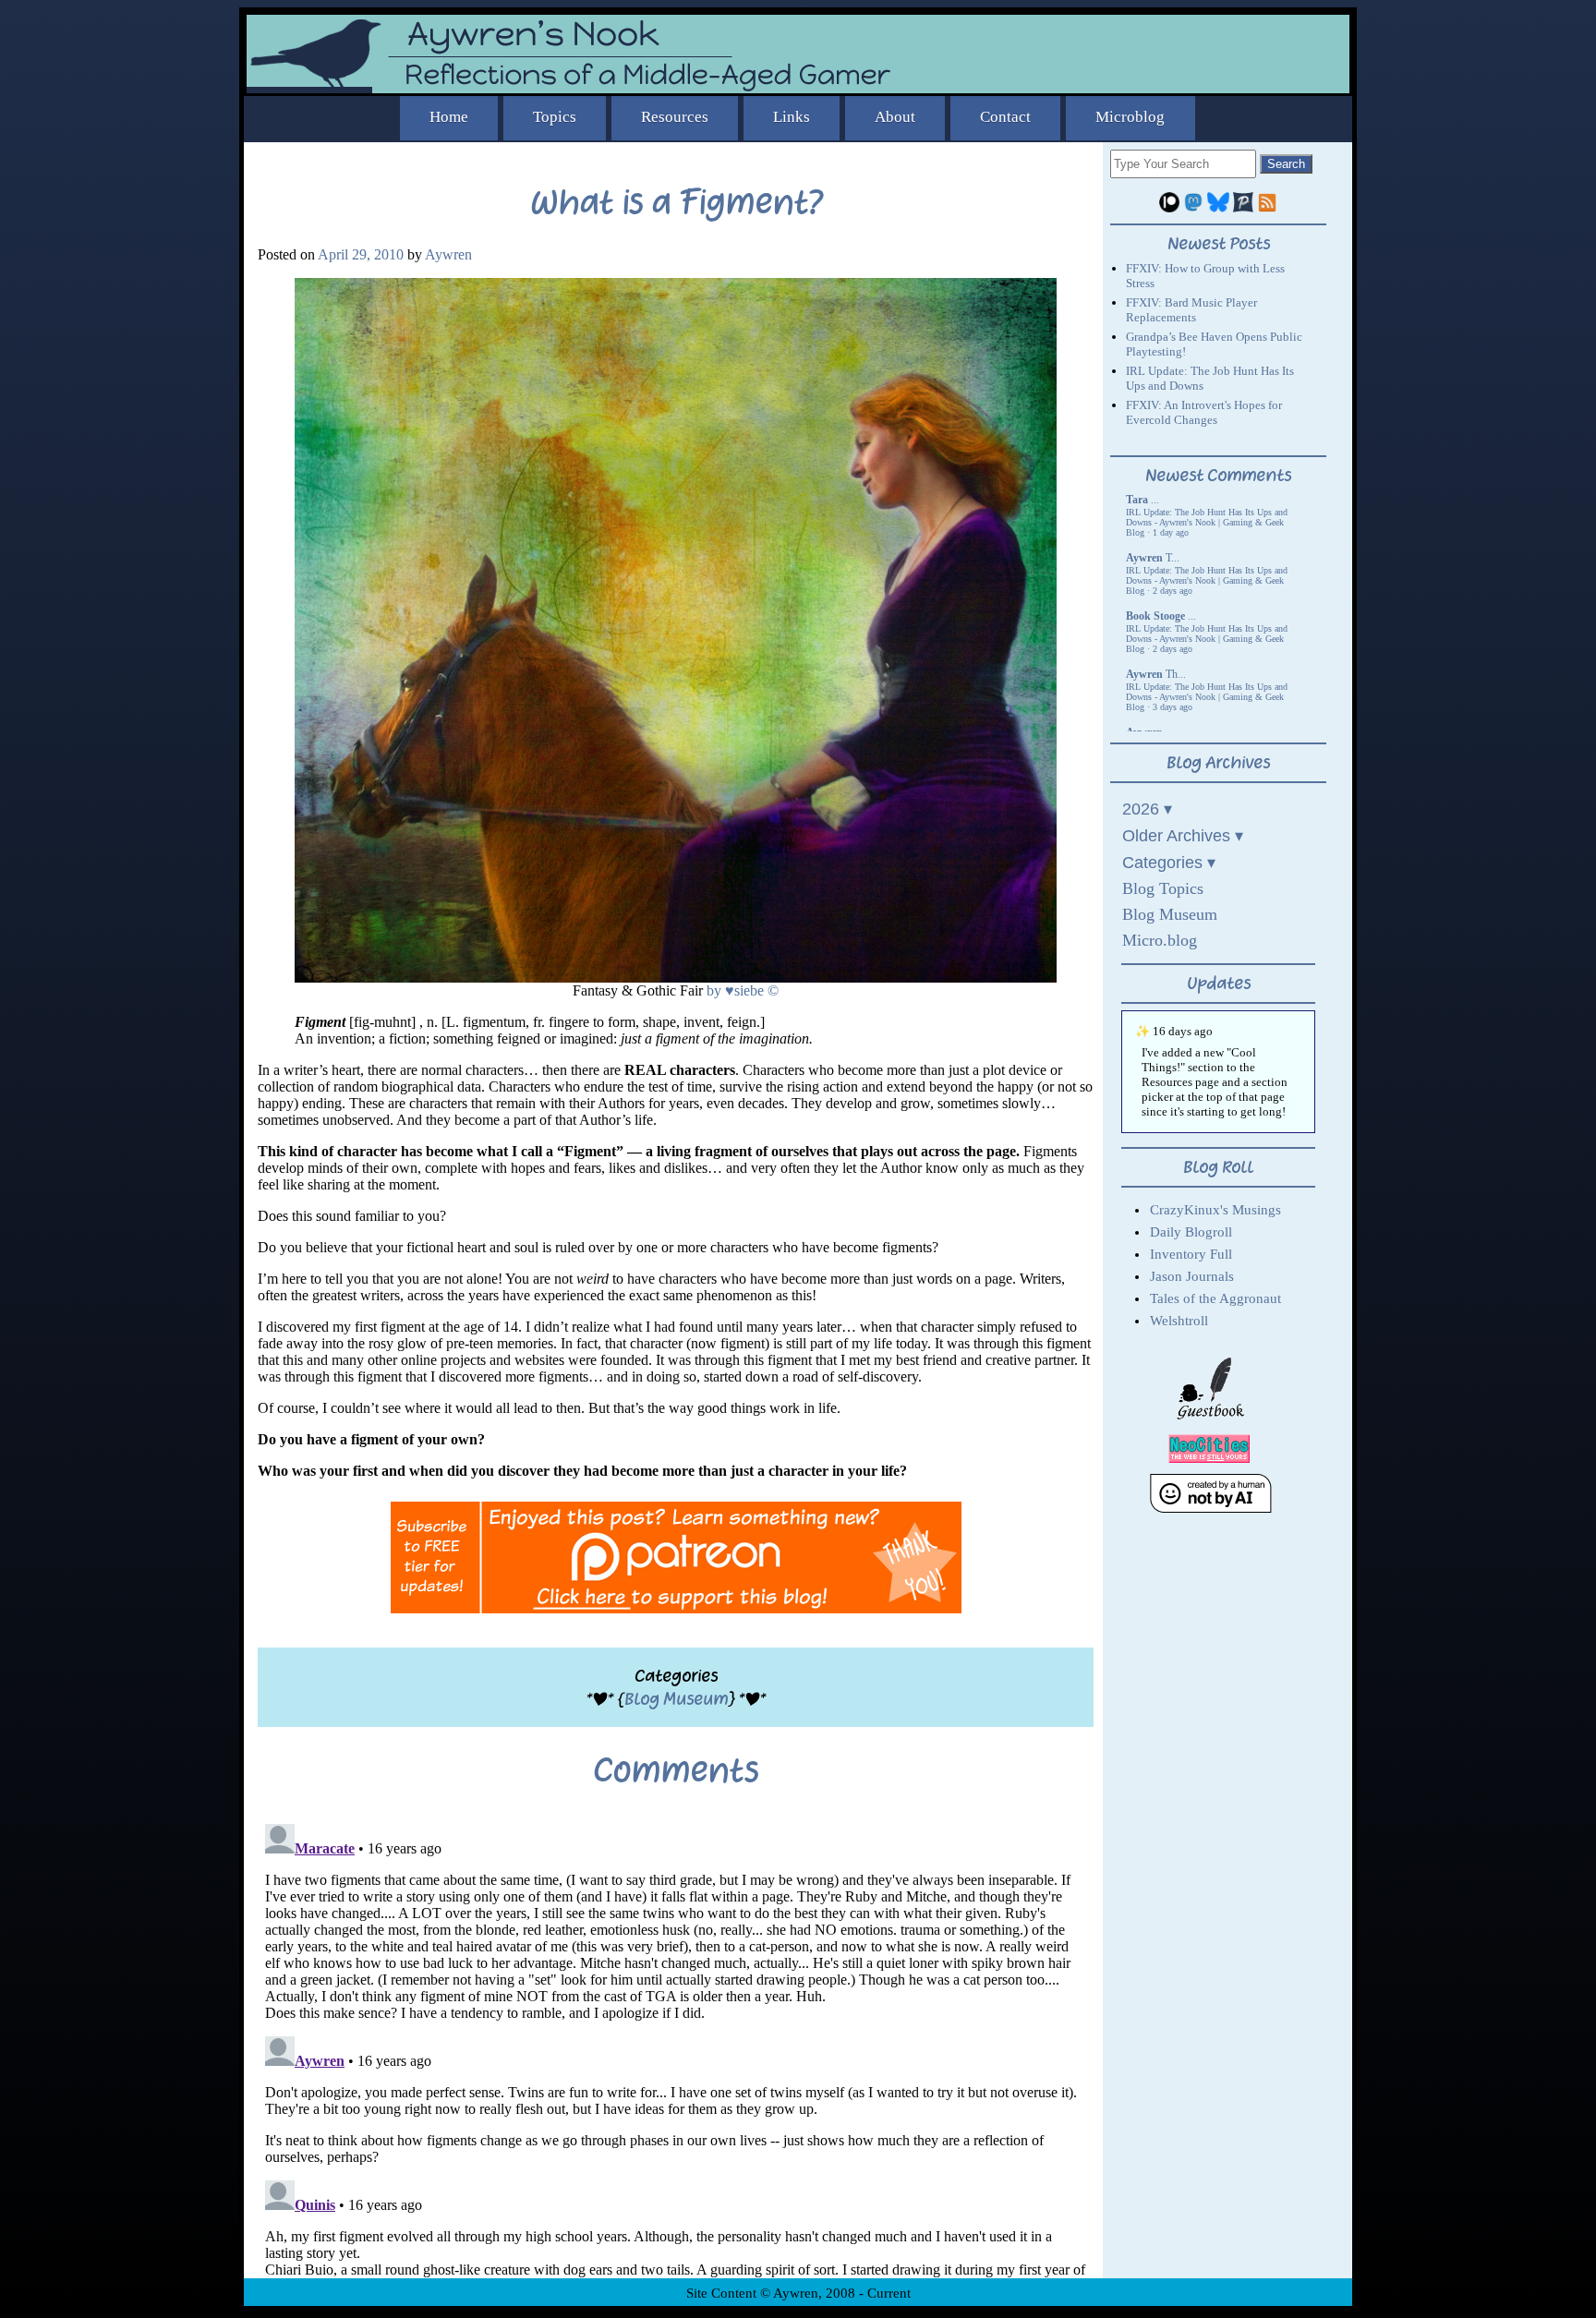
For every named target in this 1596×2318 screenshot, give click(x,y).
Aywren (448, 254)
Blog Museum (676, 1699)
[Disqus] (676, 2047)
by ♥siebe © (743, 990)
